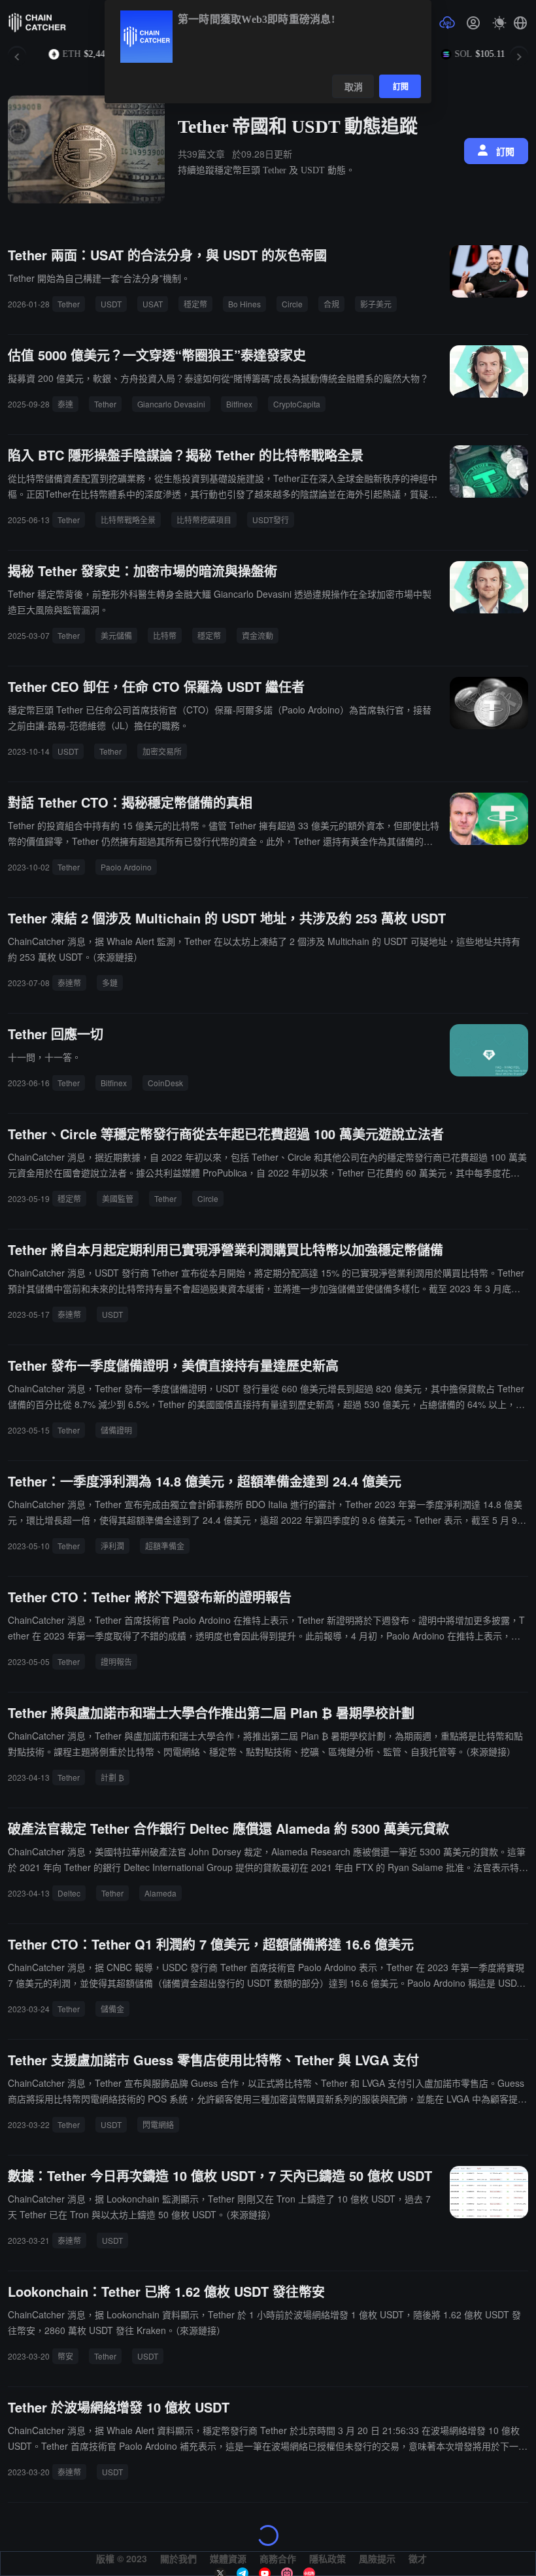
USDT (111, 304)
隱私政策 (327, 2558)
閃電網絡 (158, 2124)
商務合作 (278, 2558)
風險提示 (377, 2558)
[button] (520, 23)
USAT (153, 304)
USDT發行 (271, 520)
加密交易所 (162, 751)
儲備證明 (116, 1430)
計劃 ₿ (112, 1777)
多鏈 (110, 983)
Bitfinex (239, 404)
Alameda (160, 1893)
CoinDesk (165, 1083)
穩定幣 (195, 304)
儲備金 (112, 2009)
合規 (331, 304)
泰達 (65, 404)
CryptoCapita (297, 404)
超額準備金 (165, 1546)
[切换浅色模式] (499, 23)
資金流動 (258, 635)
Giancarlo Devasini (171, 404)
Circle (292, 304)
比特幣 (165, 635)
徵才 (418, 2558)
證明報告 (116, 1661)
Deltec (69, 1893)
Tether (69, 304)
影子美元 (376, 304)
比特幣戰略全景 (128, 520)
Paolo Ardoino (126, 867)
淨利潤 (112, 1546)
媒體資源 (228, 2558)
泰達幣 (69, 983)
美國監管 (118, 1198)
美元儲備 (116, 635)
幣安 (65, 2356)
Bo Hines (244, 304)
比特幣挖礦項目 (204, 520)
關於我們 (178, 2558)
